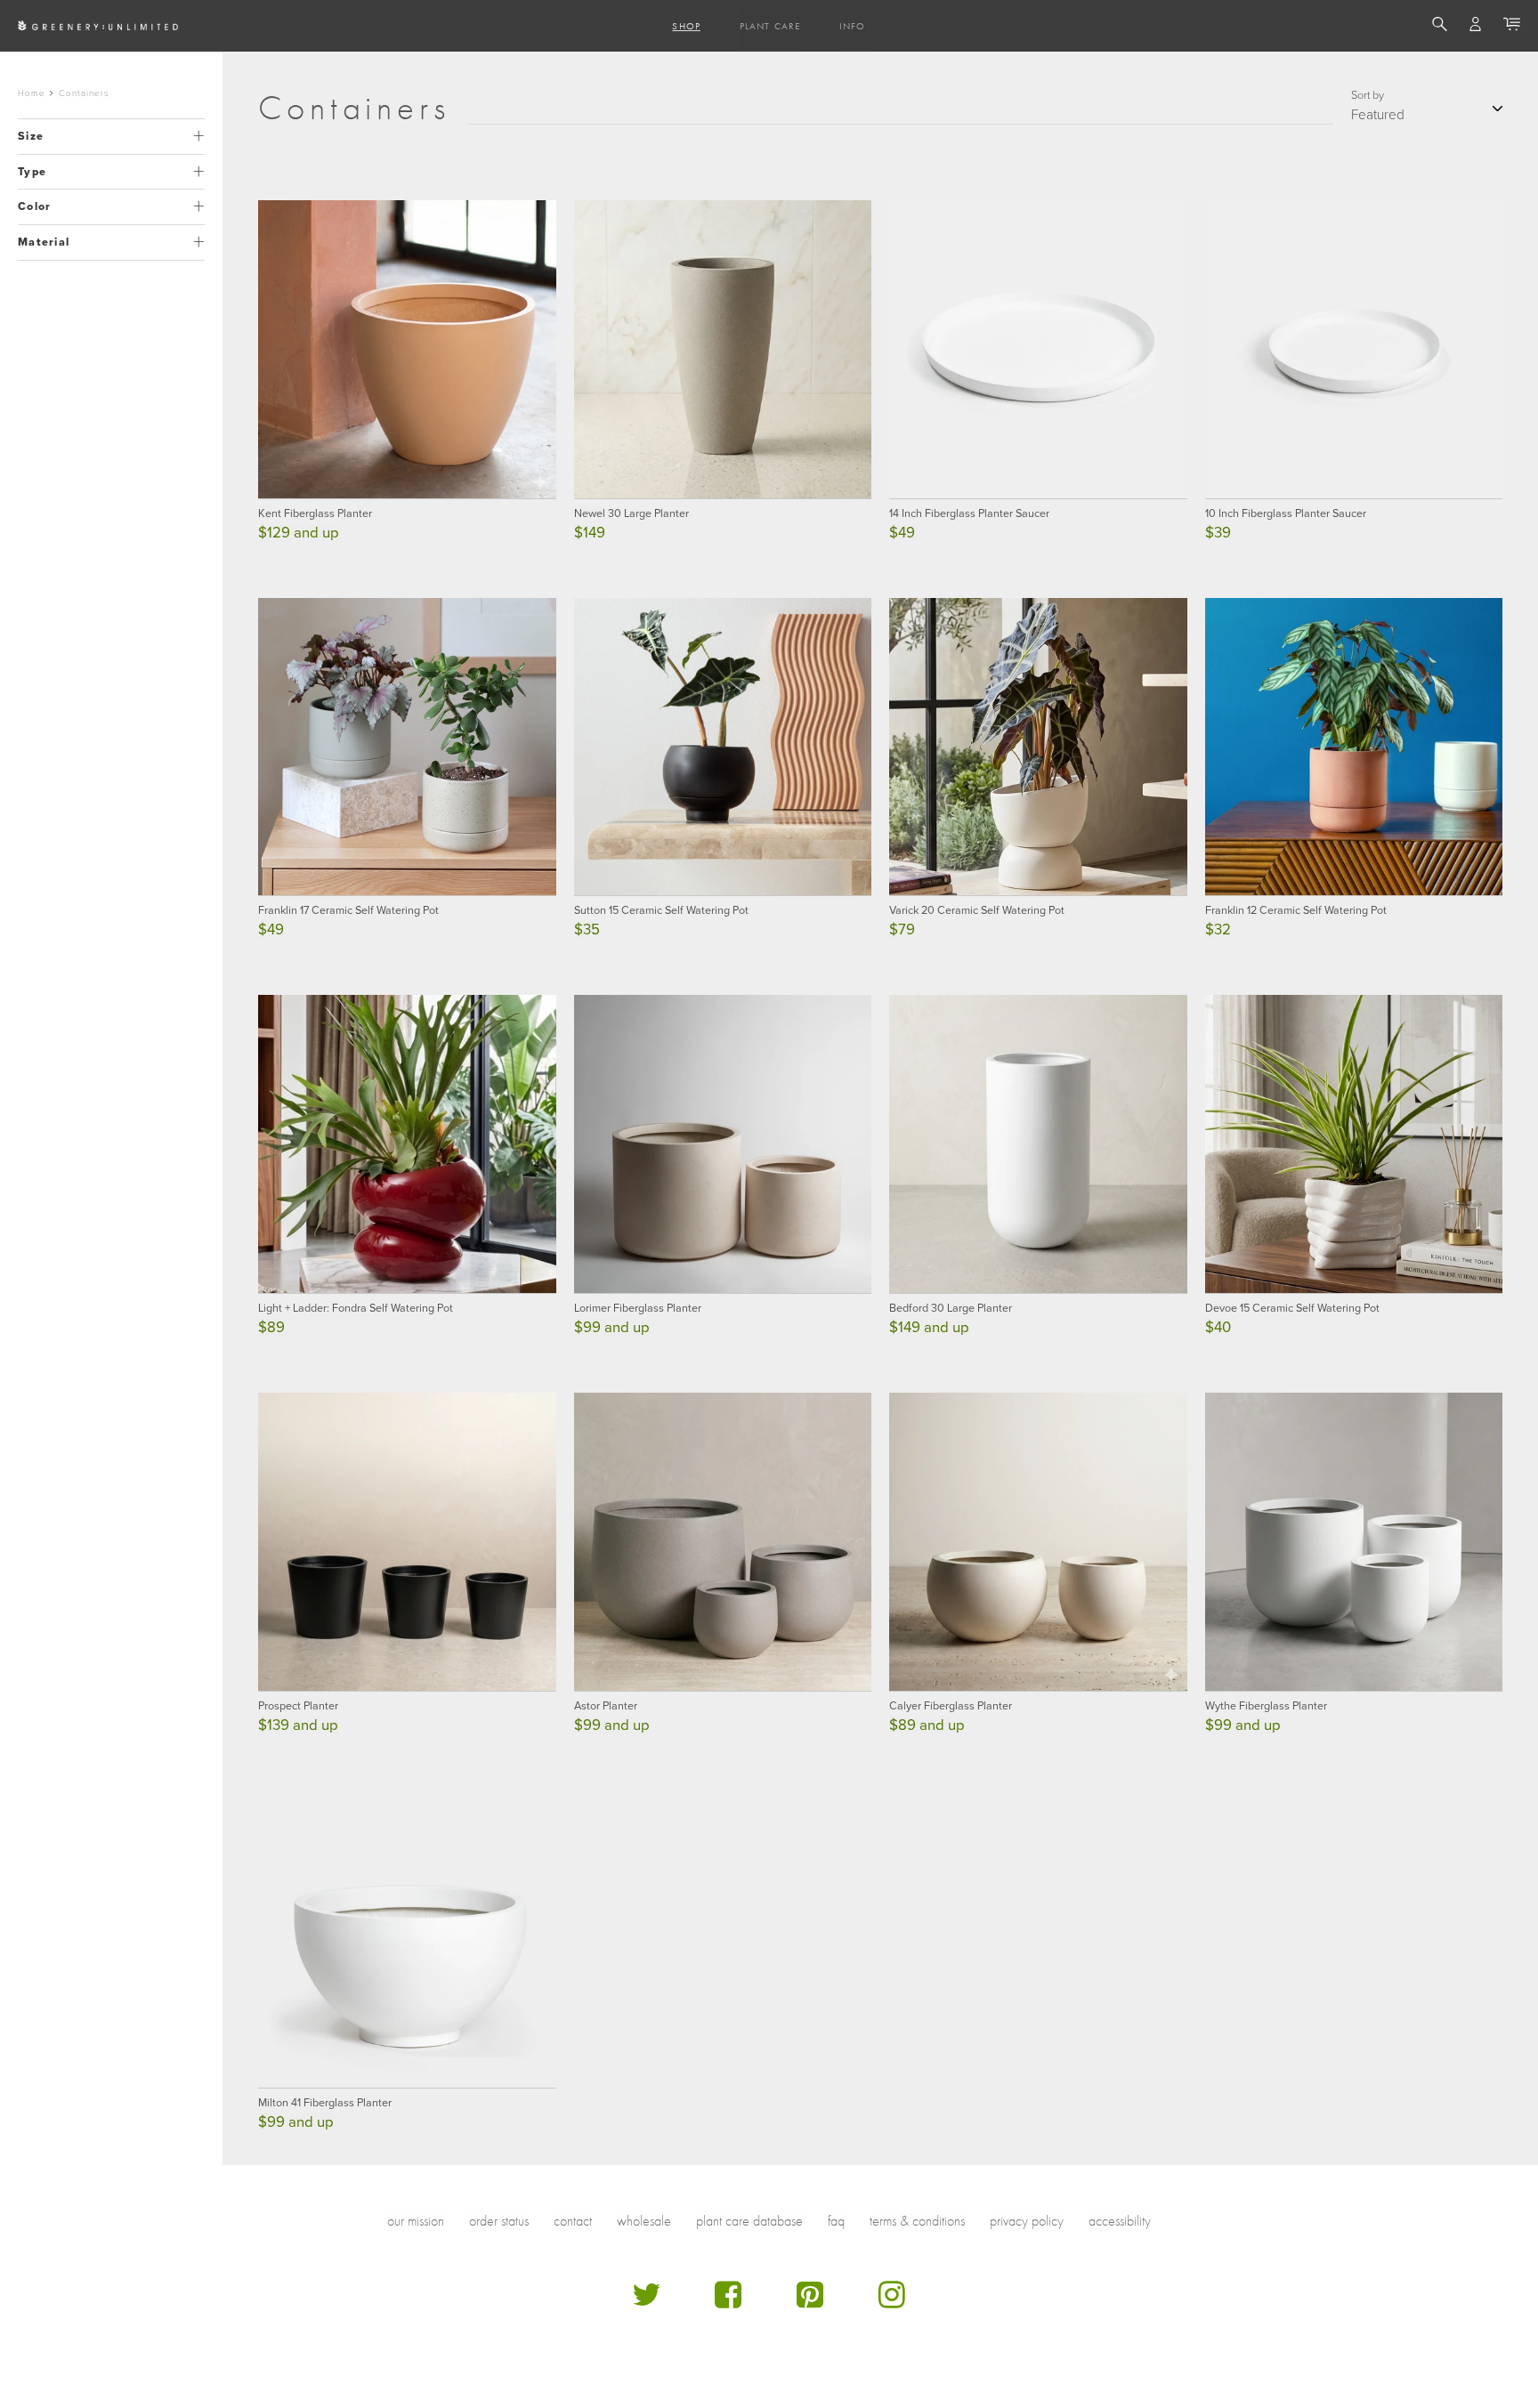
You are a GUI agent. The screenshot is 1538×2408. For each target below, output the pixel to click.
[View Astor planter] (723, 1542)
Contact (573, 2221)
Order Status (499, 2221)
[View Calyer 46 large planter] (1038, 1542)
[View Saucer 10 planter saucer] (1354, 349)
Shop (686, 26)
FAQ (836, 2221)
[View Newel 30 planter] (723, 349)
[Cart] (1512, 27)
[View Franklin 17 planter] (407, 747)
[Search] (1440, 27)
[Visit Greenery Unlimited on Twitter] (646, 2302)
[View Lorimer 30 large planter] (723, 1144)
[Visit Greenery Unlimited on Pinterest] (810, 2302)
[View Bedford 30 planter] (1038, 1144)
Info (852, 26)
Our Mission (416, 2221)
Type (32, 172)
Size (31, 136)
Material (44, 242)
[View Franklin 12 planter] (1354, 747)
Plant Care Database (749, 2221)
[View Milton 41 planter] (407, 1939)
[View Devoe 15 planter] (1354, 1144)
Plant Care (770, 26)
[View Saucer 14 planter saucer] (1038, 349)
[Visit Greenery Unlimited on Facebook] (728, 2302)
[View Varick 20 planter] (1038, 747)
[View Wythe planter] (1354, 1542)
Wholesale (644, 2221)
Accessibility (1120, 2221)
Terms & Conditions (917, 2221)
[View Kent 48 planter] (407, 349)
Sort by (1368, 95)
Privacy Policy (1027, 2221)
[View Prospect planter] (407, 1542)
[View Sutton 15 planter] (723, 747)
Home (32, 93)
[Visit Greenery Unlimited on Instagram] (892, 2302)
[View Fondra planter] (407, 1144)
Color (34, 206)
